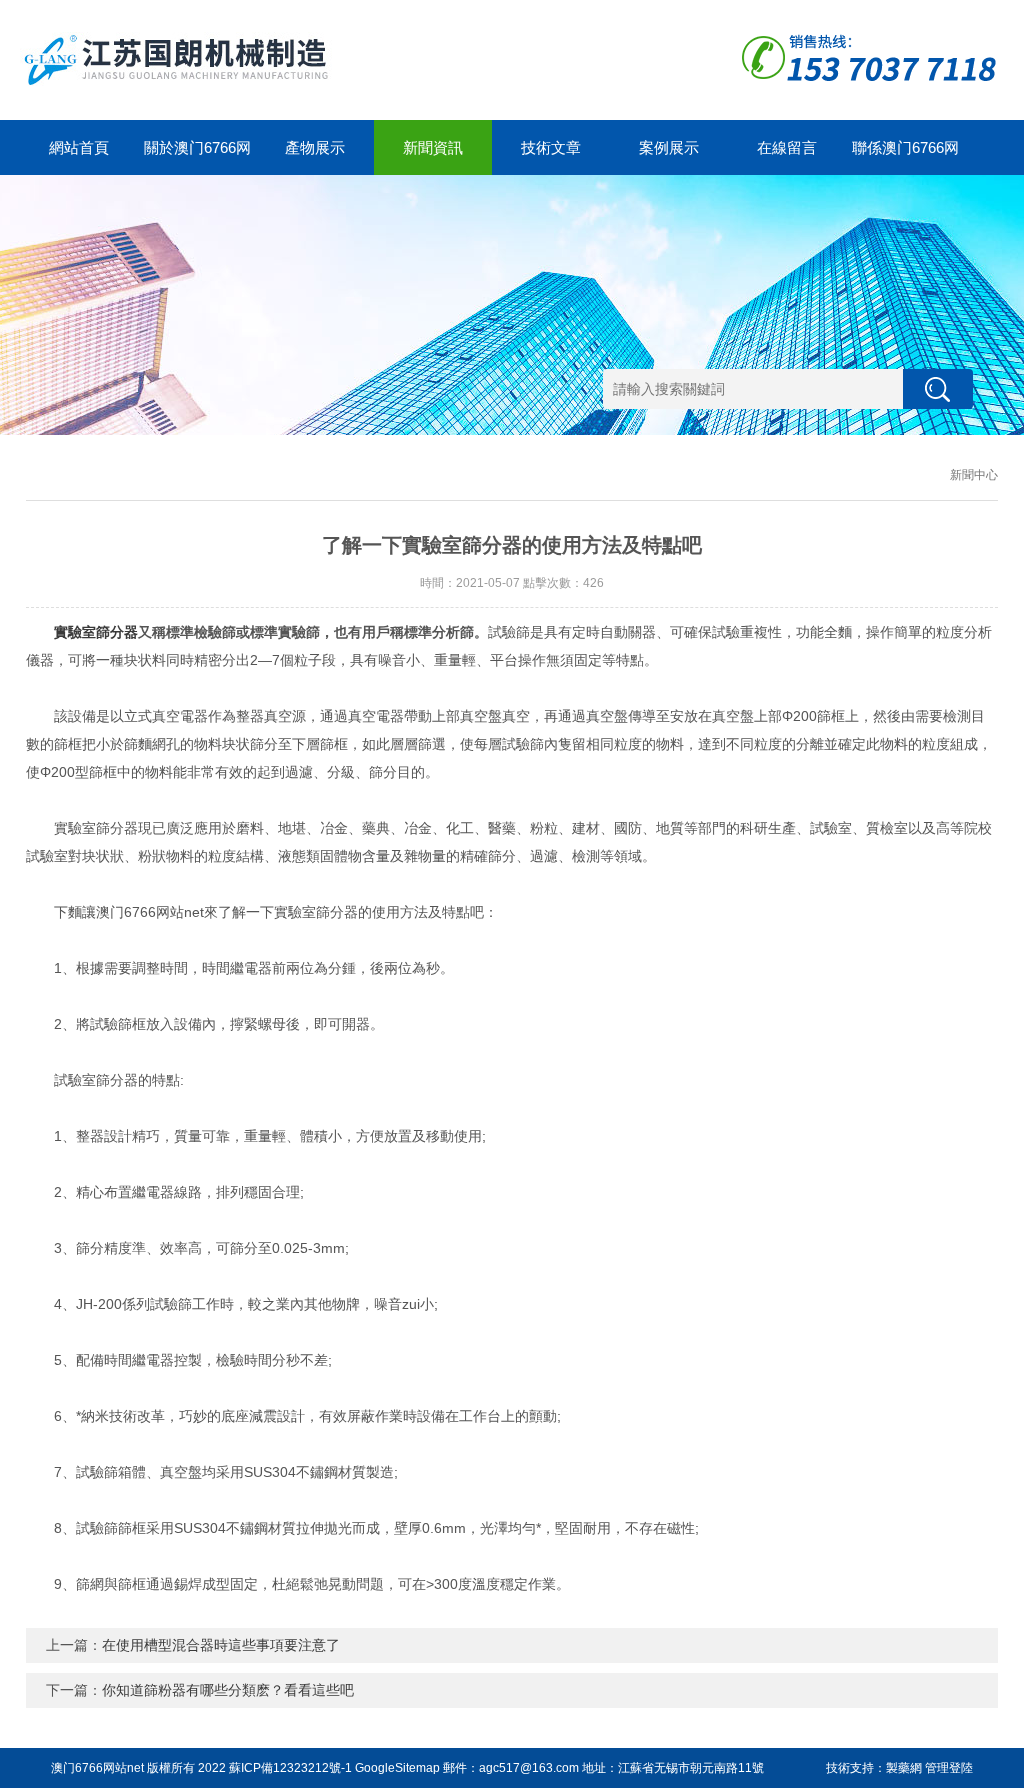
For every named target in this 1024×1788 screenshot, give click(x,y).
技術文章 (551, 147)
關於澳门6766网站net (197, 157)
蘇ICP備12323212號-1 (290, 1768)
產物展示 (315, 147)
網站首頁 (79, 147)
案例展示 (669, 147)
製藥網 (904, 1768)
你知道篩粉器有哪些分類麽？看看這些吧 (228, 1690)
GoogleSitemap (397, 1768)
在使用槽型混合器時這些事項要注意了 (221, 1645)
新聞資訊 (433, 147)
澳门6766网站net (97, 1768)
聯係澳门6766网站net (905, 157)
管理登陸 (949, 1768)
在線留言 (787, 147)
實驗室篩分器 (96, 632)
